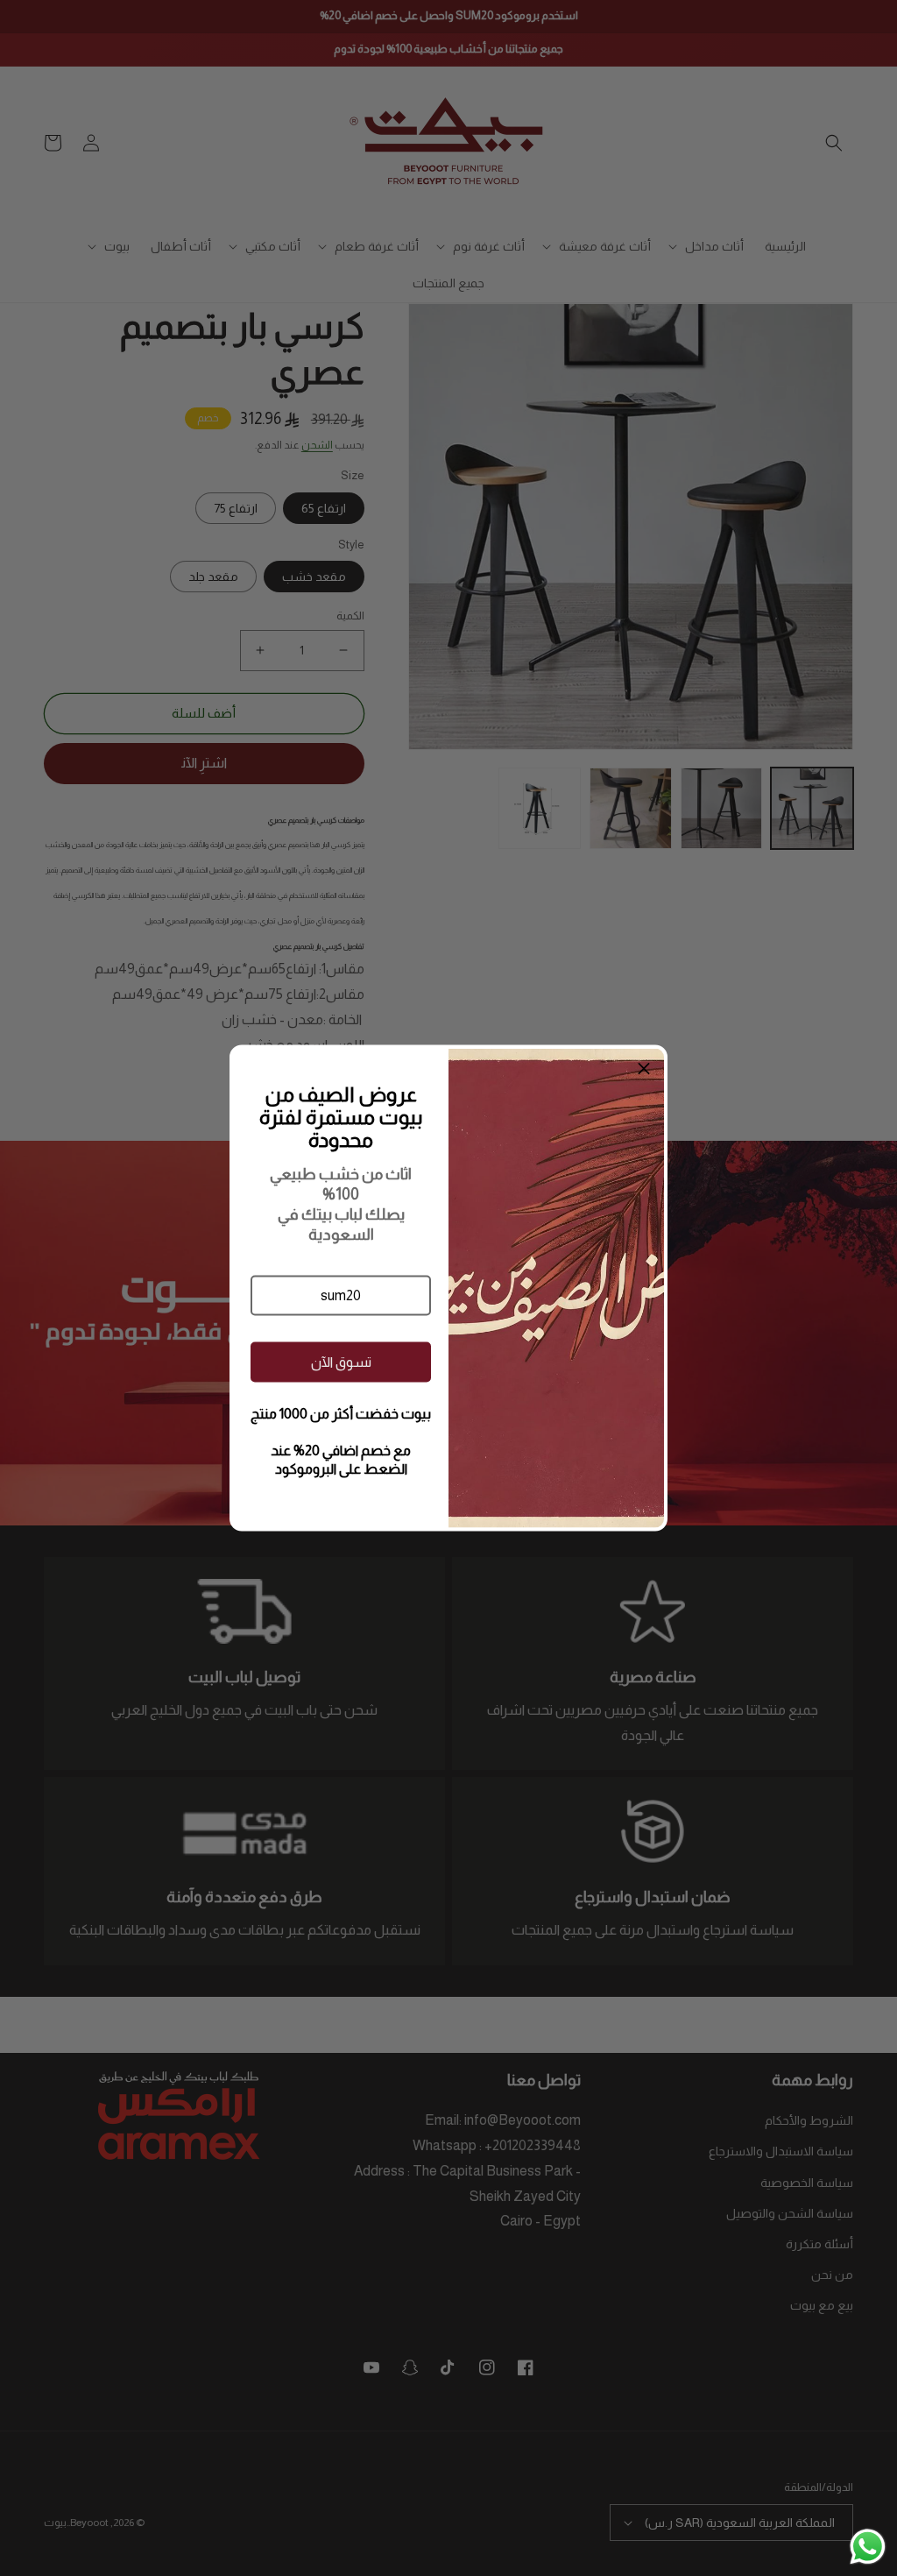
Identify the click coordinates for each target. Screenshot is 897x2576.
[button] (341, 1296)
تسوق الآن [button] (341, 1361)
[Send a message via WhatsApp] (868, 2547)
